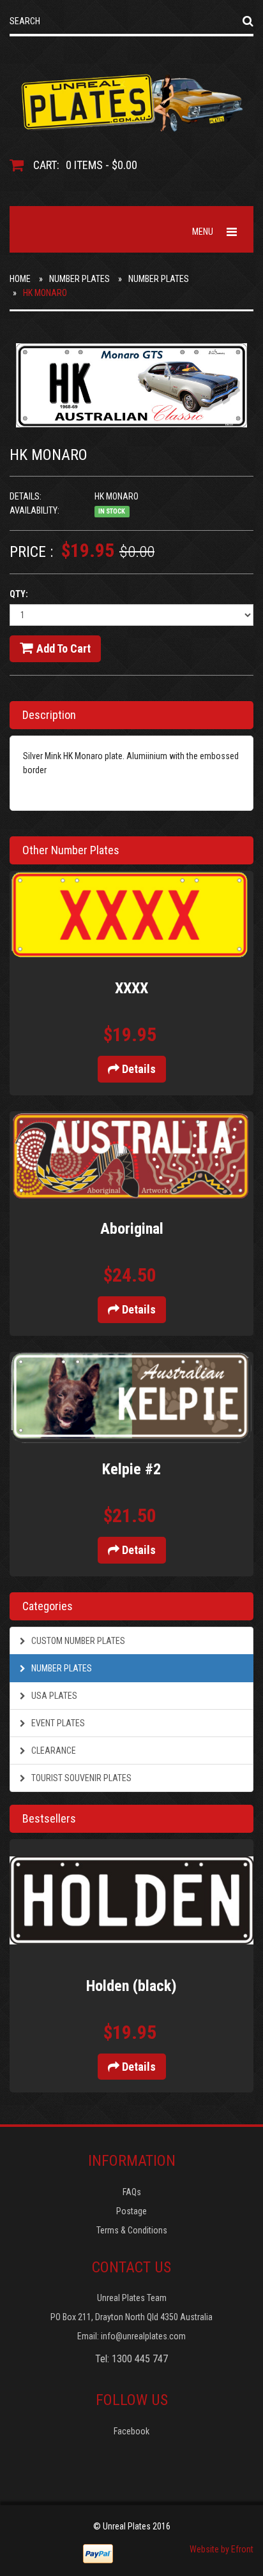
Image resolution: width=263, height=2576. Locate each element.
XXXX (131, 988)
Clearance (53, 1751)
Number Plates (79, 279)
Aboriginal (132, 1229)
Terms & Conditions (132, 2230)
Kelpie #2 (131, 1469)
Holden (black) (131, 1986)
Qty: (19, 594)
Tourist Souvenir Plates (80, 1778)
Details (138, 1069)
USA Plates (53, 1696)
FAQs (132, 2192)
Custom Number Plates (77, 1641)
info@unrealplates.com (143, 2336)
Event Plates (57, 1723)
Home (20, 279)
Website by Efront (222, 2549)
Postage (131, 2211)
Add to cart (64, 648)
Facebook (131, 2431)
